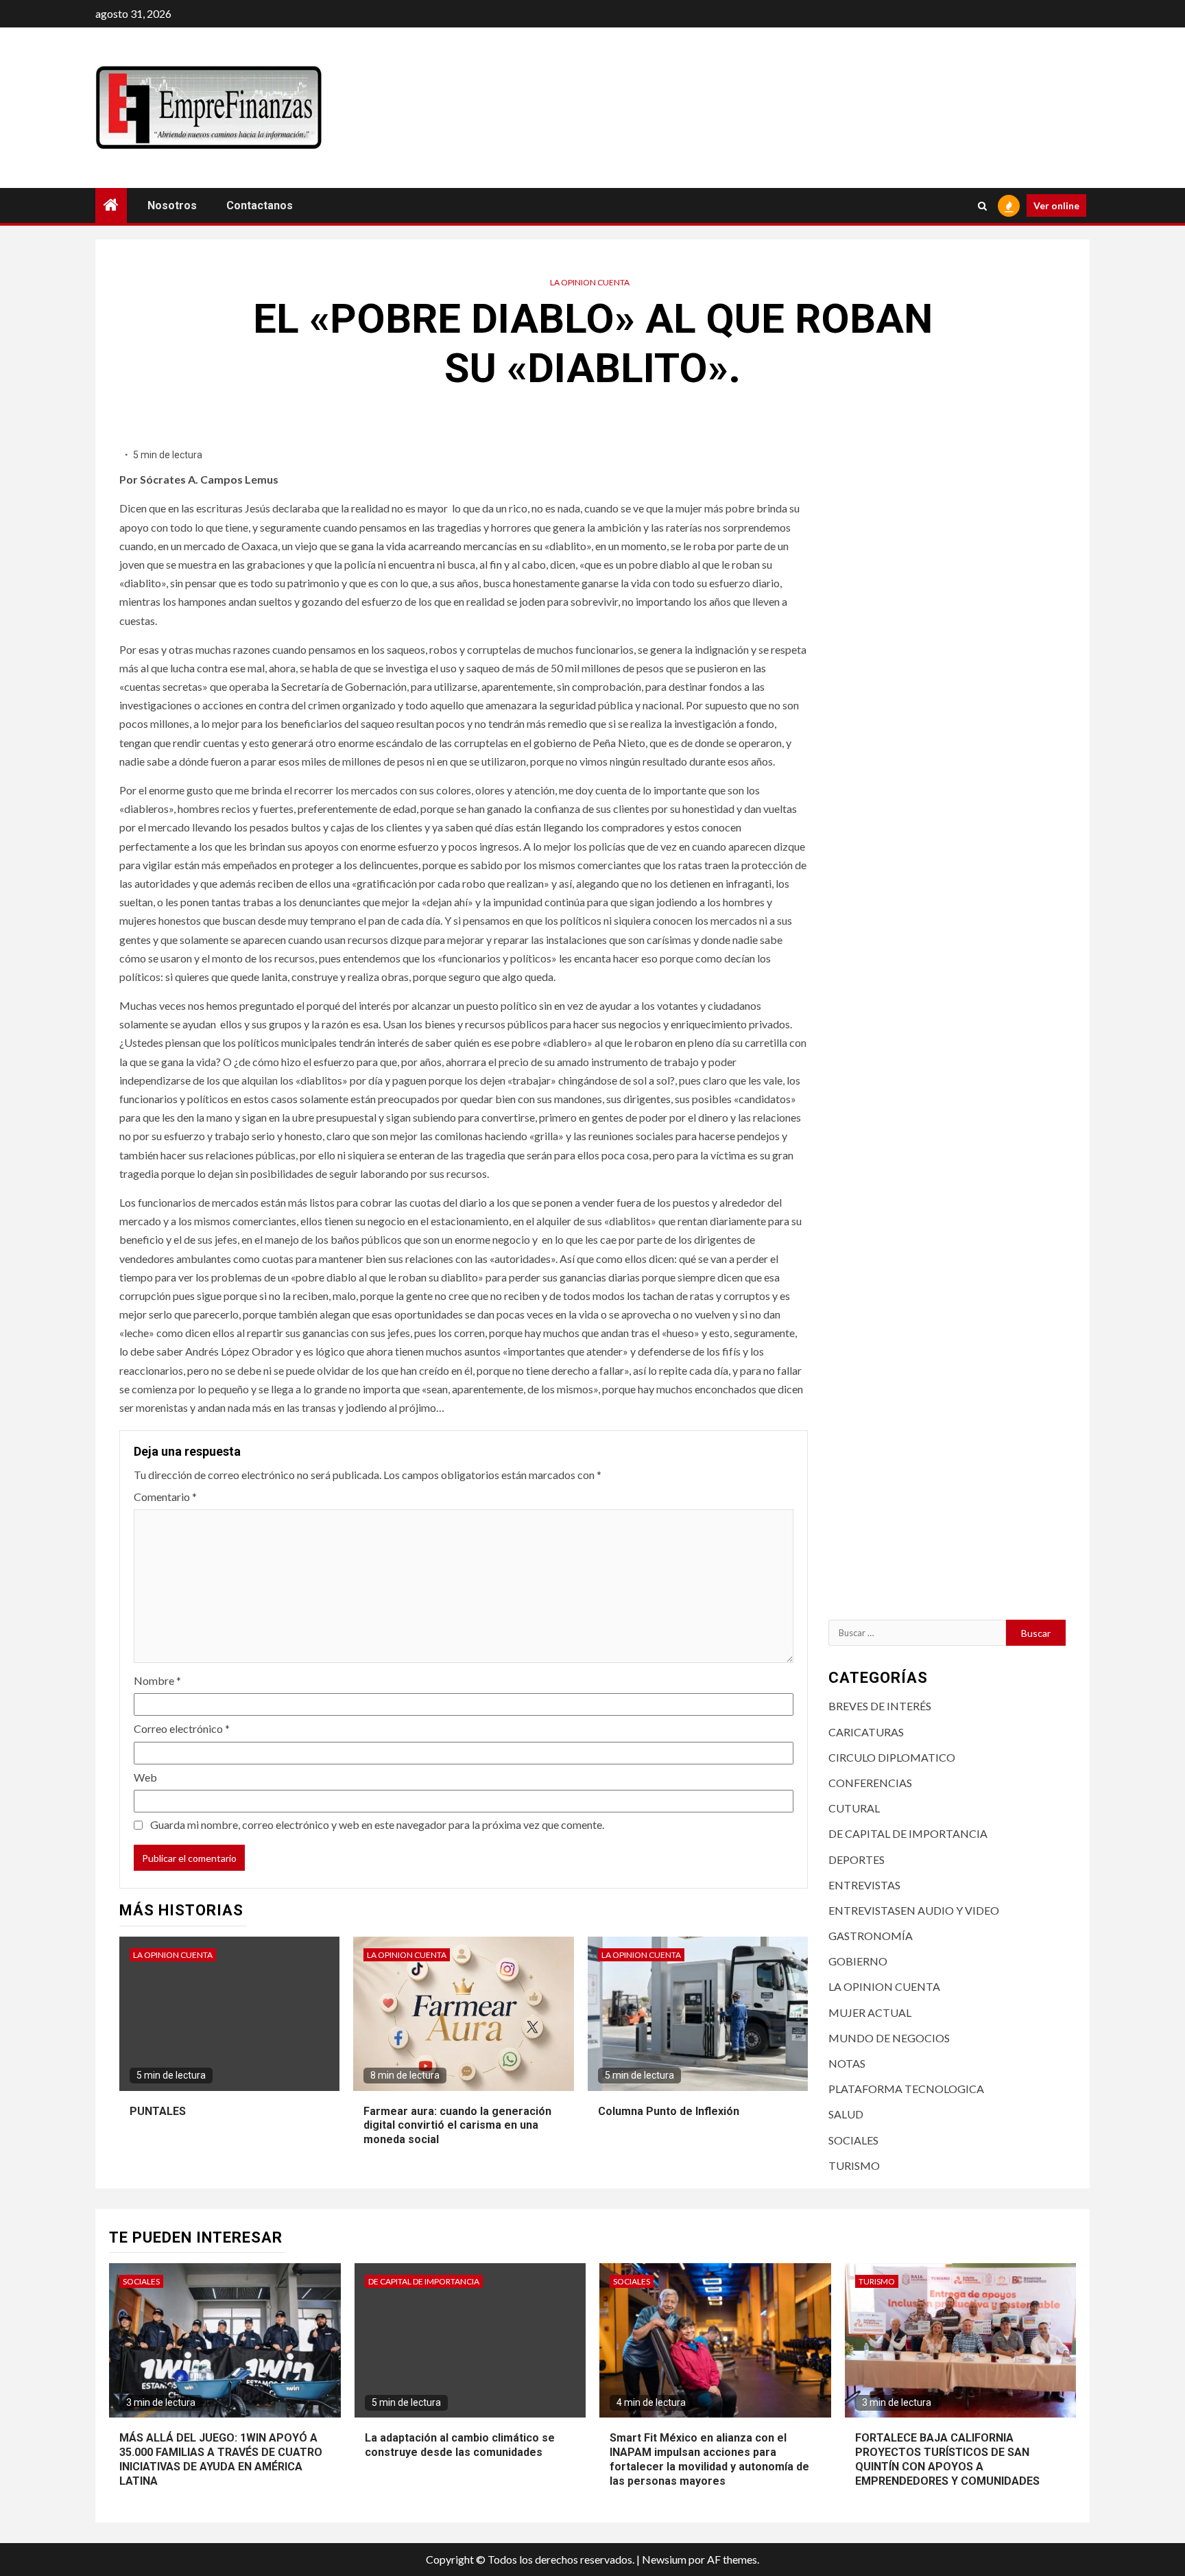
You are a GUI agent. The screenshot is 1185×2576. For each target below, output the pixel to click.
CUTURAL (854, 1808)
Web (145, 1777)
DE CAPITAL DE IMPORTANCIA (908, 1833)
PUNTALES (158, 2111)
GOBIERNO (858, 1961)
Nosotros (172, 205)
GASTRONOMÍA (871, 1936)
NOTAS (847, 2063)
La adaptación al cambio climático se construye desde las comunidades (460, 2445)
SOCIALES (853, 2140)
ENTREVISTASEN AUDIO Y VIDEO (914, 1910)
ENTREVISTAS (864, 1885)
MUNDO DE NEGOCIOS (889, 2038)
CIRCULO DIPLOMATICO (892, 1757)
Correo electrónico (182, 1728)
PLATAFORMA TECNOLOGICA (906, 2089)
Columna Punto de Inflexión (669, 2111)
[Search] (982, 206)
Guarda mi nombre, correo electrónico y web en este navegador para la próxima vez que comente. (377, 1824)
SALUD (846, 2114)
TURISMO (854, 2165)
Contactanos (260, 205)
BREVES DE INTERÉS (880, 1706)
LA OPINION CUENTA (590, 282)
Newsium (664, 2559)
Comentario (165, 1497)
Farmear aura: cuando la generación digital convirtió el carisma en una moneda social (457, 2126)
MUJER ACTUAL (870, 2012)
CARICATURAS (866, 1732)
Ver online (1056, 205)
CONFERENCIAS (870, 1783)
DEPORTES (857, 1859)
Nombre (157, 1680)
